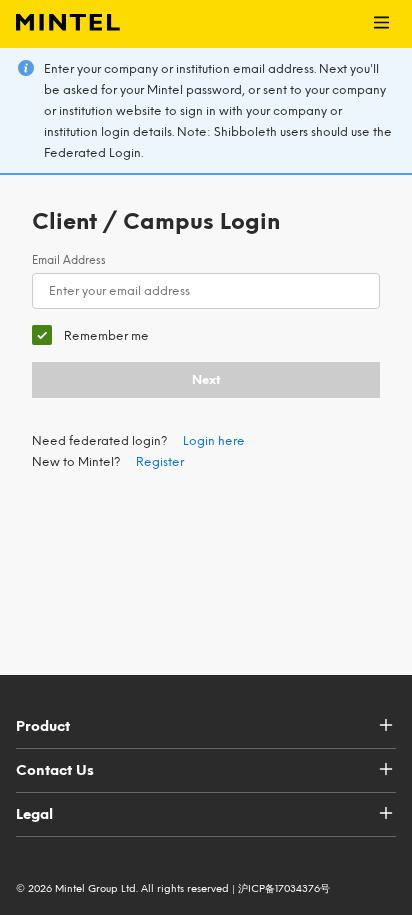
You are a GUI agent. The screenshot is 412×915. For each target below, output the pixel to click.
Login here (214, 441)
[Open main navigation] (381, 24)
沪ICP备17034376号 (284, 888)
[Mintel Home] (60, 24)
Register (160, 462)
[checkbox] (90, 335)
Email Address (69, 260)
